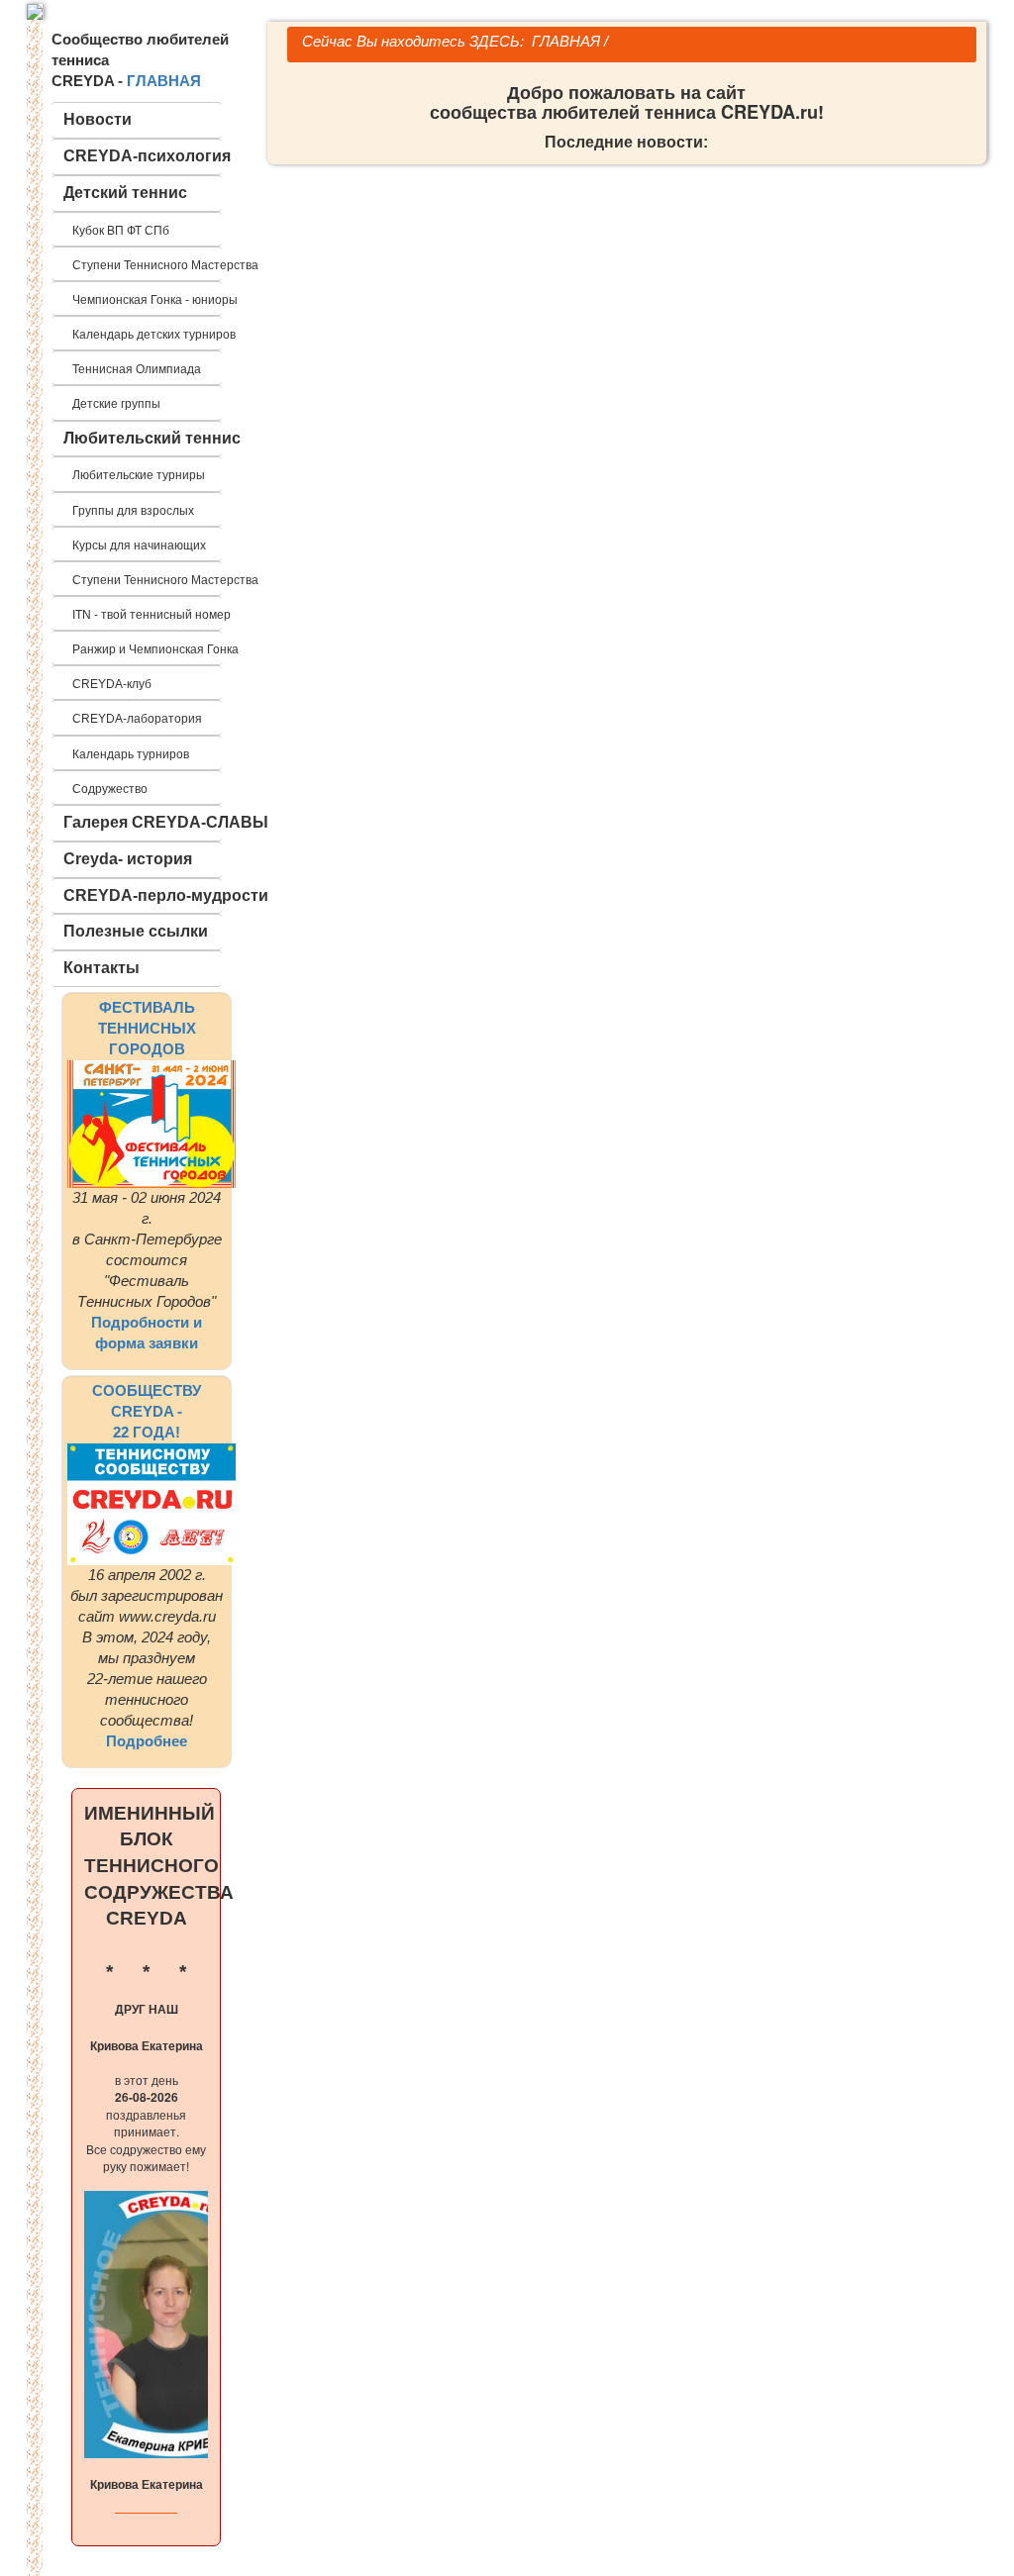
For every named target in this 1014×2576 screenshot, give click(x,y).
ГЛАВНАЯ (164, 81)
